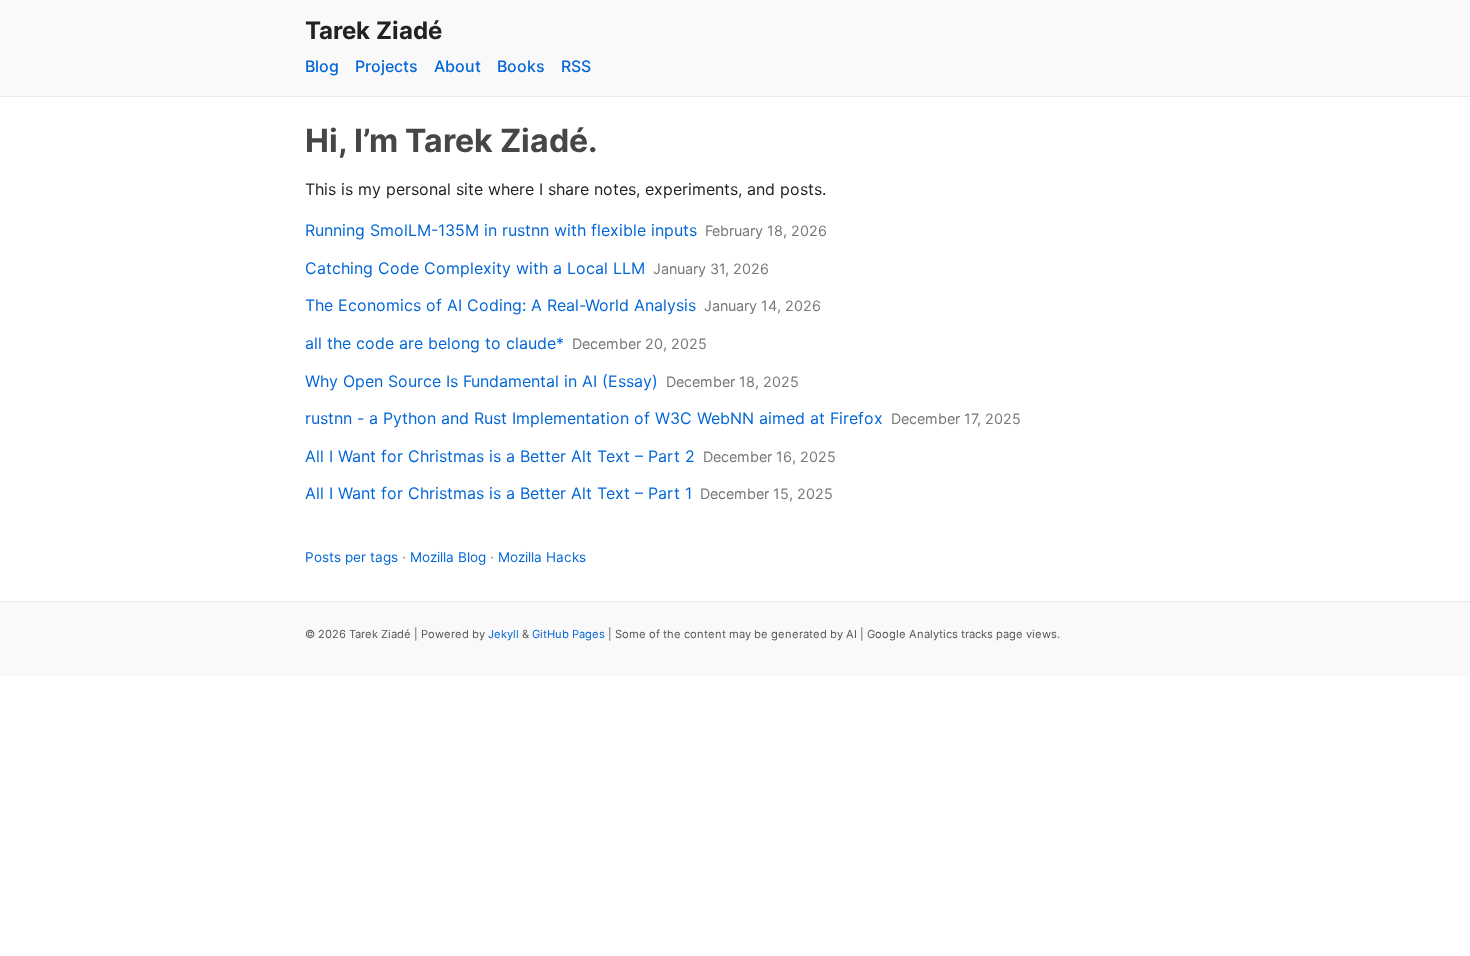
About (457, 66)
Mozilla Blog (448, 557)
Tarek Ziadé (373, 30)
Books (521, 66)
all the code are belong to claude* (434, 343)
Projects (386, 66)
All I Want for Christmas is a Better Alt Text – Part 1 (498, 493)
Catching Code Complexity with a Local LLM (475, 268)
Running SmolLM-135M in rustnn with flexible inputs (501, 230)
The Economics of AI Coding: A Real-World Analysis (500, 305)
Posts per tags (351, 557)
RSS (576, 66)
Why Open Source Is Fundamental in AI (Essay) (481, 381)
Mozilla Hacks (542, 557)
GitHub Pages (568, 634)
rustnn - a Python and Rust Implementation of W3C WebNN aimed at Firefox (594, 418)
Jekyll (503, 634)
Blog (322, 66)
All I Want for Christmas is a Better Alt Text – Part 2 (500, 456)
